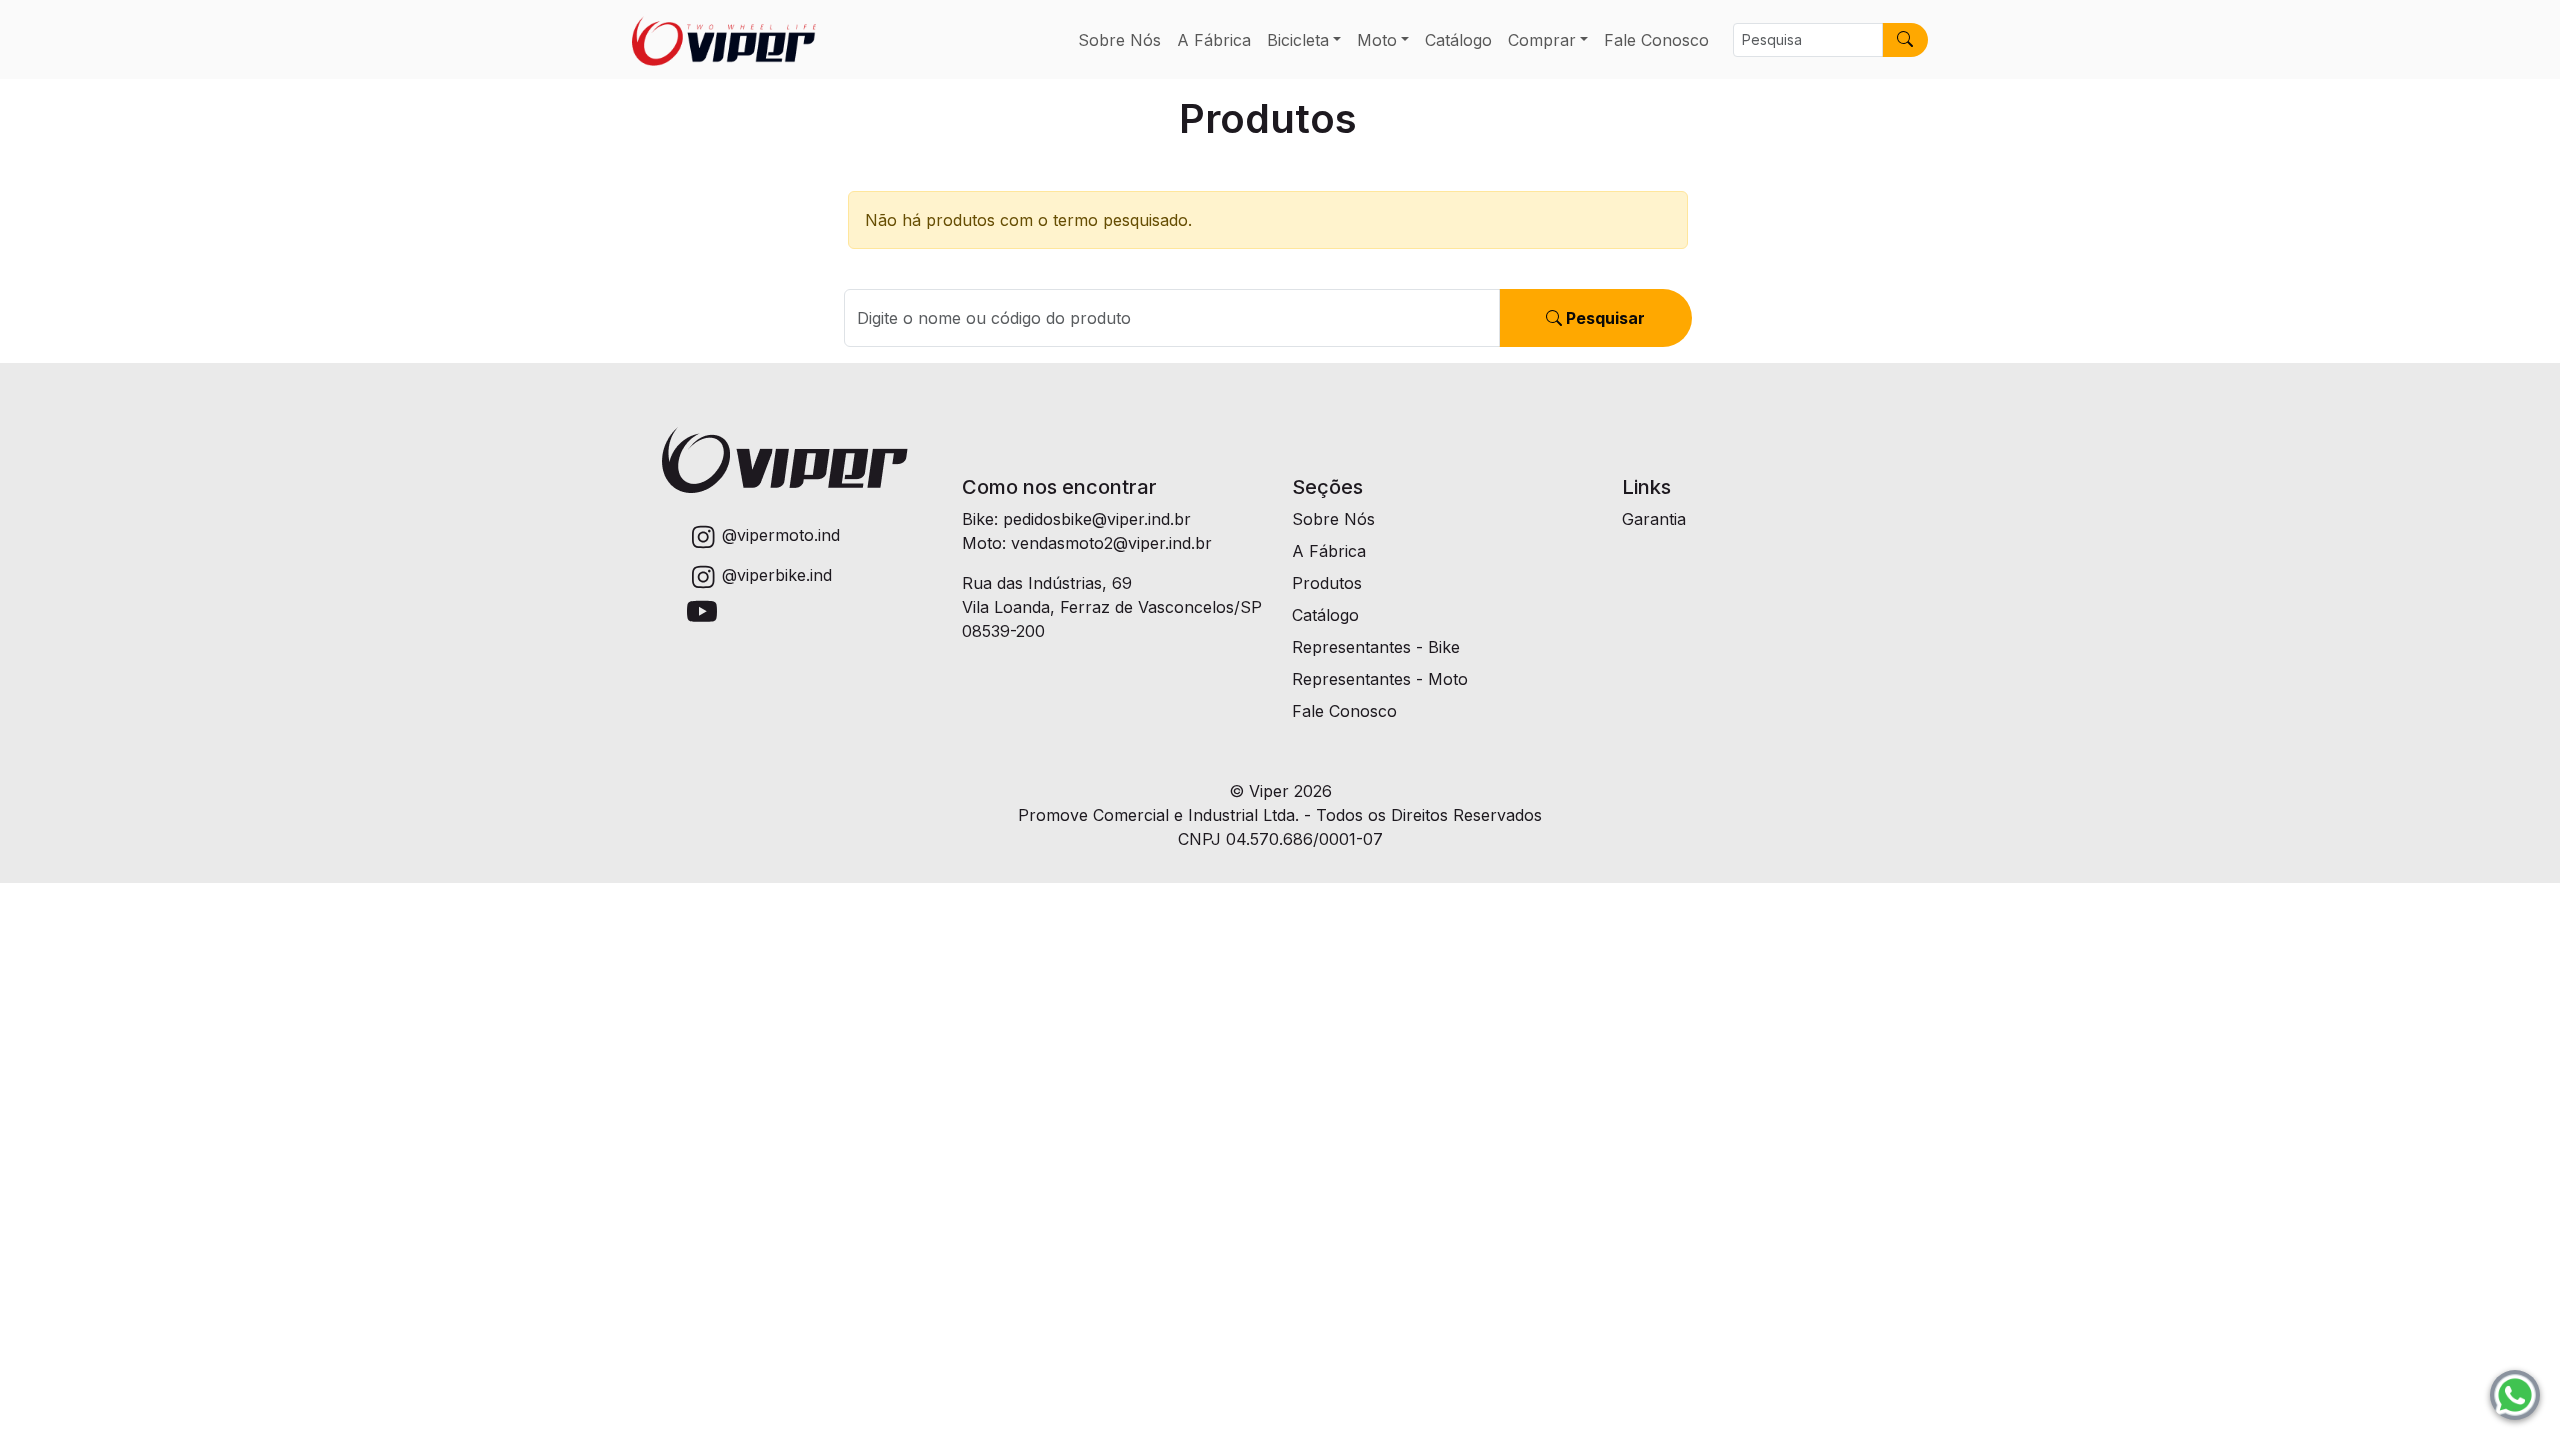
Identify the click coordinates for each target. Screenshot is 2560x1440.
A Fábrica (1214, 40)
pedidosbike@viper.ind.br (1097, 519)
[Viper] (724, 39)
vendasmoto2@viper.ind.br (1111, 543)
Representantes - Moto (1380, 679)
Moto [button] (1377, 40)
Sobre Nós (1119, 40)
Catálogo (1458, 40)
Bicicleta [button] (1298, 40)
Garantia (1654, 519)
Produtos (1327, 583)
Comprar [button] (1542, 40)
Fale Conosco (1656, 40)
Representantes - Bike (1376, 647)
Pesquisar (1603, 318)
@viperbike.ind (777, 575)
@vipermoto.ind (781, 535)
